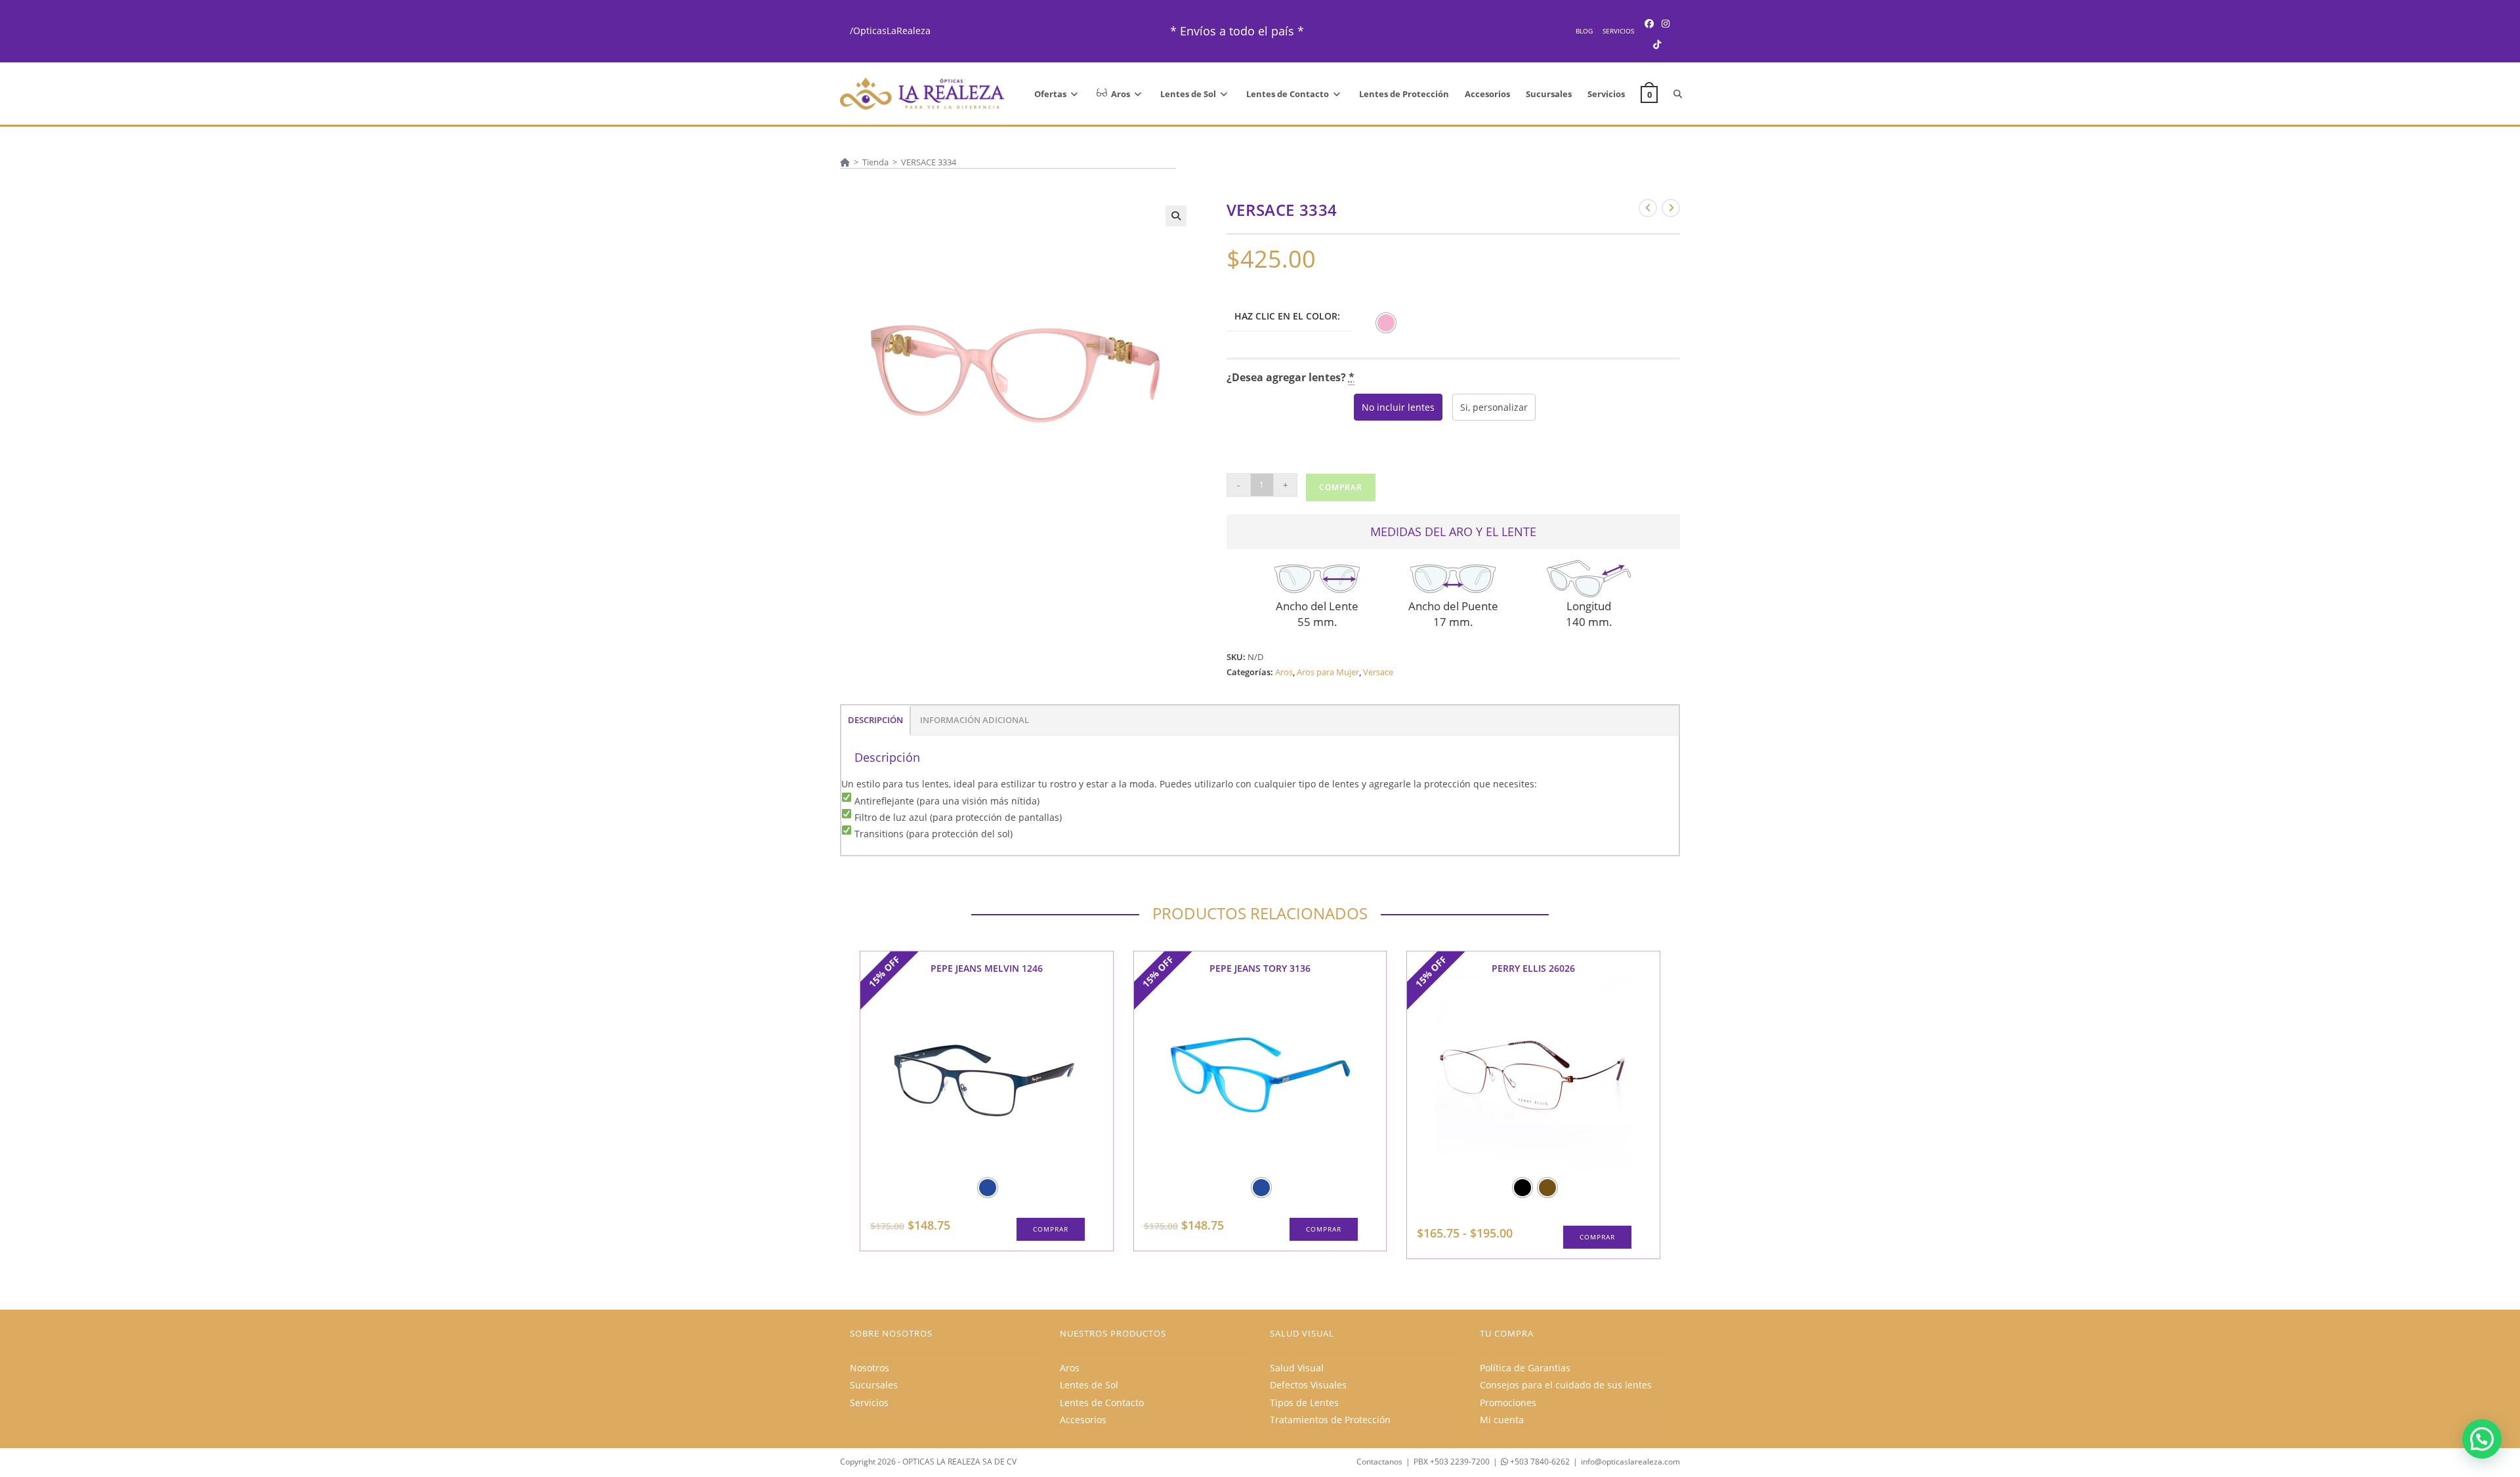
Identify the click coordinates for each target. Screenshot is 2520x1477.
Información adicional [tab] (975, 720)
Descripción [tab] (875, 720)
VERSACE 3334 (929, 162)
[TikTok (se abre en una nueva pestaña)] (1657, 44)
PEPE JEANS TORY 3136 (1260, 968)
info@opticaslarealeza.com (1630, 1462)
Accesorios (1083, 1420)
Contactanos (1379, 1462)
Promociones (1508, 1403)
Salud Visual (1297, 1368)
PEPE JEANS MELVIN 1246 (987, 968)
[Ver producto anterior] (1648, 208)
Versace (1378, 672)
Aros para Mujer (1328, 672)
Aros (1284, 672)
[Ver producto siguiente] (1671, 208)
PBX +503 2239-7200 (1452, 1462)
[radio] (1386, 323)
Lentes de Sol (1089, 1385)
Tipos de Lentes (1304, 1403)
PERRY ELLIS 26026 (1533, 968)
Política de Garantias (1525, 1368)
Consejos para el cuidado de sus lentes (1566, 1385)
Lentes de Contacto (1102, 1403)
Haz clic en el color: (1287, 316)
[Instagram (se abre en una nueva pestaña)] (1666, 23)
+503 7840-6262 (1539, 1462)
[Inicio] (845, 162)
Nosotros (870, 1368)
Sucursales (874, 1385)
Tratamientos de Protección (1330, 1420)
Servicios (1618, 31)
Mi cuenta (1502, 1420)
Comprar (1341, 487)
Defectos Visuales (1308, 1385)
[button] (1176, 216)
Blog (1584, 31)
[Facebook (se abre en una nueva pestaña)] (1649, 23)
